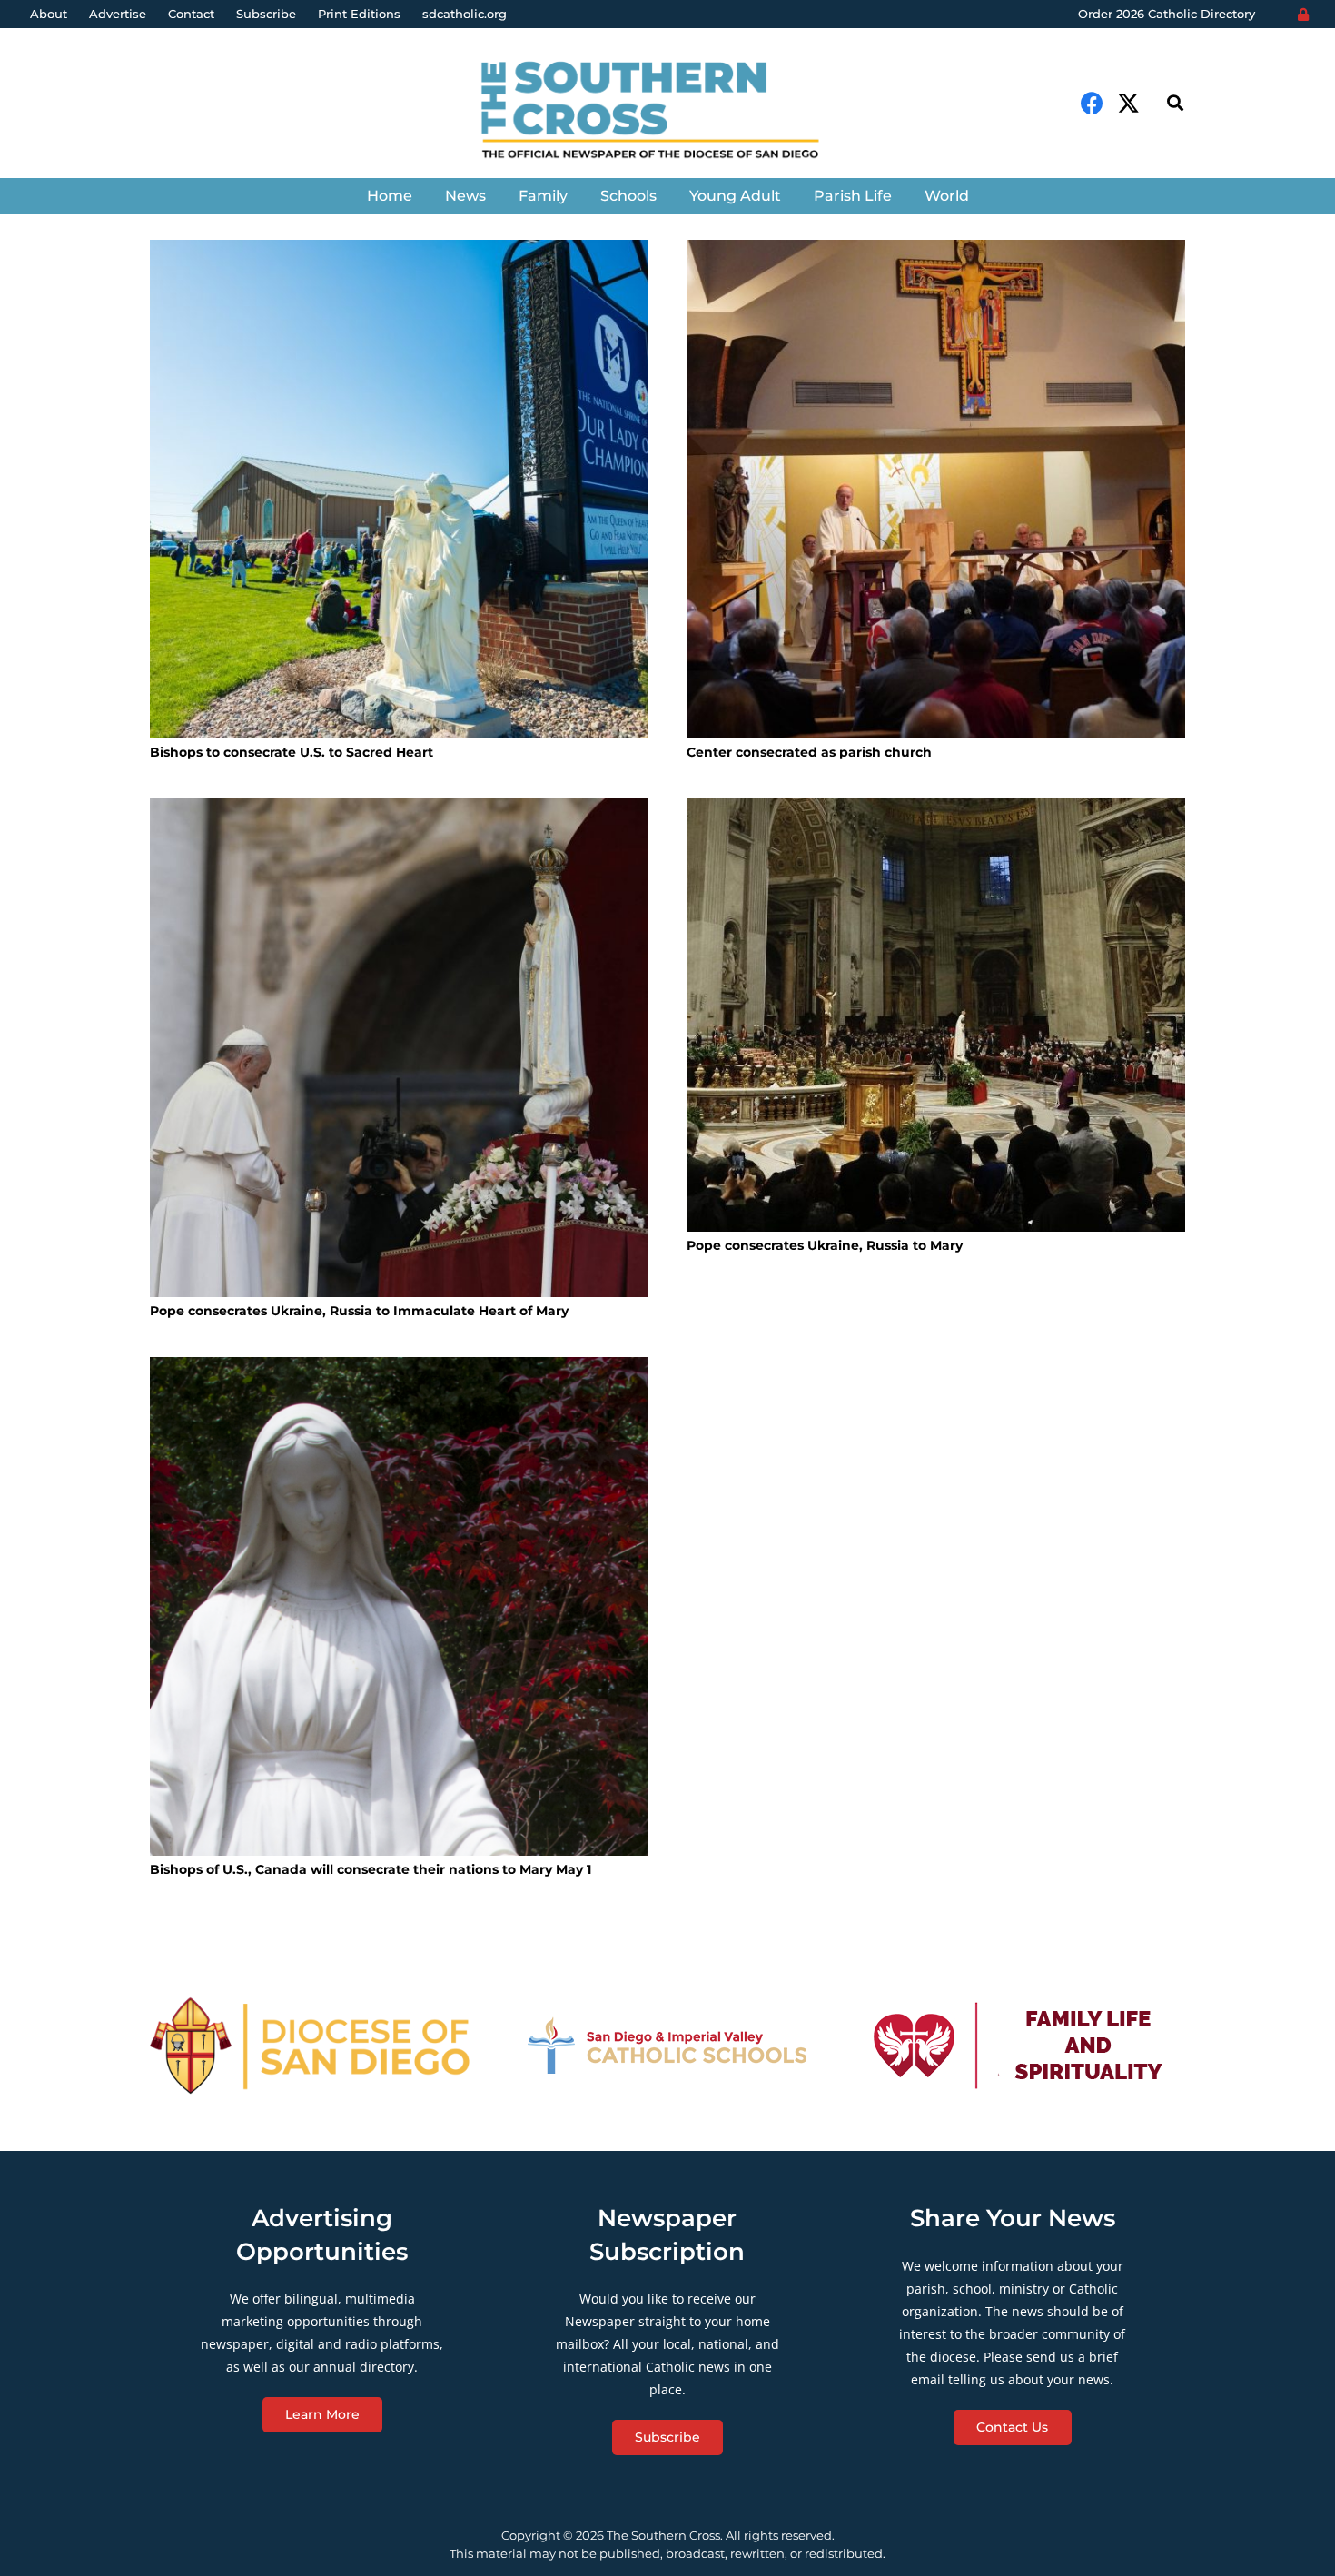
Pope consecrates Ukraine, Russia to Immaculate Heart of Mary (359, 1311)
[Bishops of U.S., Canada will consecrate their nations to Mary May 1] (399, 1606)
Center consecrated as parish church (809, 752)
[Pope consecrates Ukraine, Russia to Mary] (936, 1015)
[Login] (1303, 15)
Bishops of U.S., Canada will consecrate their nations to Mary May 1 (371, 1869)
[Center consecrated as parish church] (936, 489)
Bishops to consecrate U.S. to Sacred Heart (292, 752)
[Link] (667, 112)
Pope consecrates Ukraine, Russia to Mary (825, 1245)
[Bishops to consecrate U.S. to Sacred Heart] (399, 489)
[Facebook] (1092, 103)
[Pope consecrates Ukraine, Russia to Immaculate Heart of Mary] (399, 1048)
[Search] (1175, 103)
